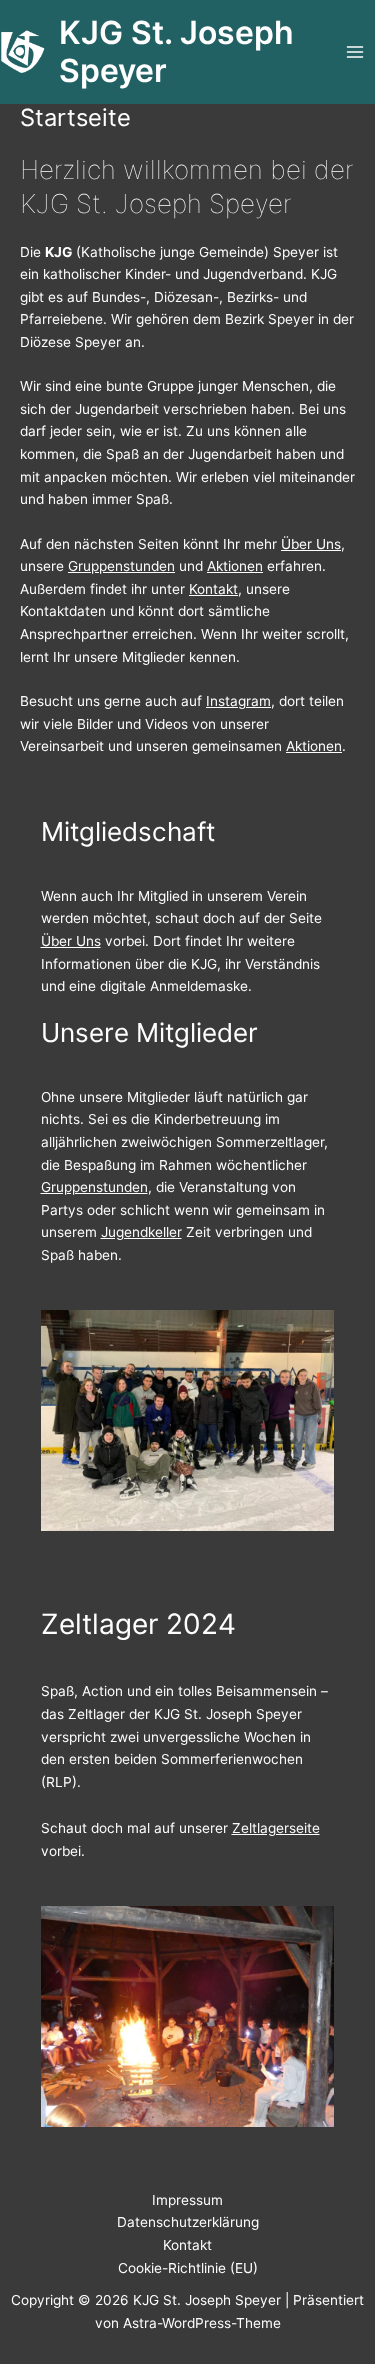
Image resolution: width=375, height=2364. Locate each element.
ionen (245, 566)
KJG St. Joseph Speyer (176, 51)
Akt (217, 566)
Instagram (238, 701)
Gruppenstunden (121, 566)
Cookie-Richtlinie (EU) (188, 2268)
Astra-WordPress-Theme (202, 2323)
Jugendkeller (141, 1232)
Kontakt (213, 589)
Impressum (187, 2200)
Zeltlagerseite (276, 1828)
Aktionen (314, 746)
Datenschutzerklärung (188, 2222)
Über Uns (311, 544)
